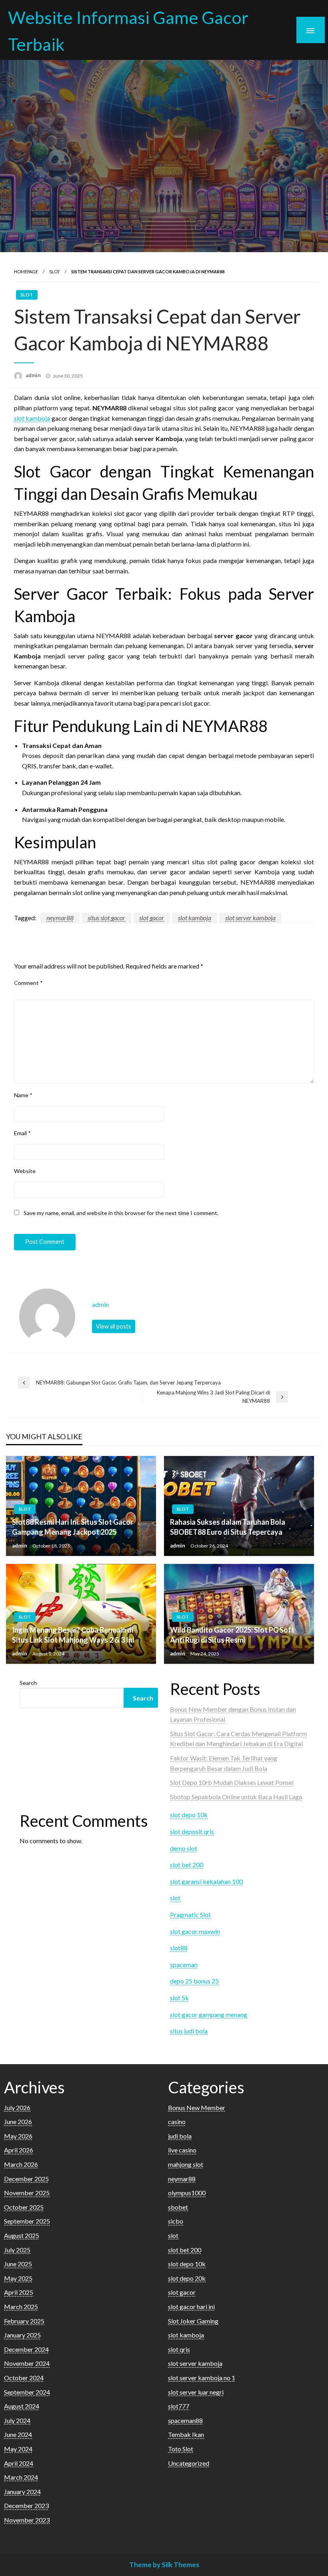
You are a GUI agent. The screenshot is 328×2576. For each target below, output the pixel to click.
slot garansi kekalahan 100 (206, 1881)
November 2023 (27, 2520)
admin (34, 375)
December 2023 (26, 2505)
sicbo (176, 2221)
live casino (182, 2150)
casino (177, 2121)
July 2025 (17, 2250)
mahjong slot (186, 2164)
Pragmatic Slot (190, 1915)
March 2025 (21, 2306)
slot (55, 272)
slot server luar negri (196, 2392)
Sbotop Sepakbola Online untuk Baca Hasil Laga (236, 1797)
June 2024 (18, 2434)
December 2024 (26, 2349)
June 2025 (18, 2264)
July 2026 (17, 2108)
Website (25, 1171)
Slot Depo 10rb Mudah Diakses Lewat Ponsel (232, 1782)
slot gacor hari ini (191, 2306)
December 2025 (26, 2179)
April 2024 (19, 2463)
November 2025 (27, 2193)
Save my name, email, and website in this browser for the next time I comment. (121, 1213)
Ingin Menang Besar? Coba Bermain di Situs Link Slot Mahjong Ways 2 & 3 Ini (73, 1635)
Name (23, 1095)
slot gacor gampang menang (209, 2014)
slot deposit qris (192, 1831)
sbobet (178, 2207)
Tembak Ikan (186, 2434)
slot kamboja (32, 418)
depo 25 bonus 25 (194, 1981)
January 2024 (22, 2491)
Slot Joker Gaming (193, 2321)
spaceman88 (185, 2420)
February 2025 (24, 2321)
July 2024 (17, 2420)
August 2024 (22, 2406)
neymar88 (60, 918)
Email (22, 1133)
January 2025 (22, 2335)
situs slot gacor (106, 918)
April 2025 (19, 2292)
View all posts (114, 1326)
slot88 (179, 1948)
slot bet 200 (187, 1865)
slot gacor (152, 918)
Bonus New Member (197, 2108)
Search (28, 1683)
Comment (28, 983)
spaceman (184, 1964)
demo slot (184, 1848)
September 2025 (27, 2221)
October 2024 (24, 2378)
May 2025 (18, 2278)
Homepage (26, 272)
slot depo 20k (187, 2278)
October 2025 (24, 2207)
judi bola (180, 2136)
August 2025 (22, 2235)
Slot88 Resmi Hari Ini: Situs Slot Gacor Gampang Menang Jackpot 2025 (73, 1527)
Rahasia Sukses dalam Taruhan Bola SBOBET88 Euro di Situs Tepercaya (228, 1527)
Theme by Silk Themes (164, 2565)
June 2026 (18, 2121)
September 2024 (27, 2392)
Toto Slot (181, 2449)
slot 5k (179, 1998)
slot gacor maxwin (195, 1931)
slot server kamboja (250, 918)
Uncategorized (189, 2463)
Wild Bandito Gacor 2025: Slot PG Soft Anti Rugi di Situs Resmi (232, 1635)
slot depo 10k (189, 1815)
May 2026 (18, 2136)
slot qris (179, 2349)
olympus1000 (187, 2193)
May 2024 (18, 2449)
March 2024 (21, 2477)
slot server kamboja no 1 (202, 2378)
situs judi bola (189, 2031)
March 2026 (21, 2164)
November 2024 (27, 2363)
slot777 (179, 2406)
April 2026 (19, 2150)
